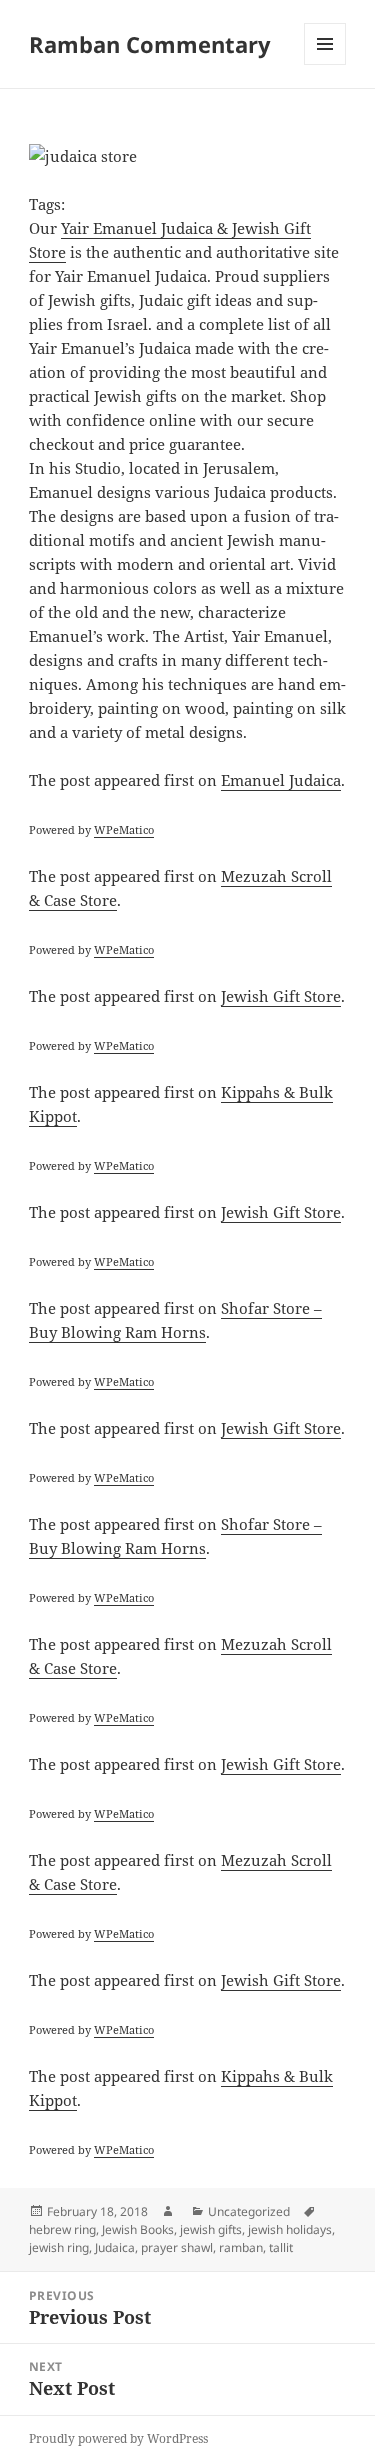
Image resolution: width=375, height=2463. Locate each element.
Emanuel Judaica (281, 780)
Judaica (115, 2247)
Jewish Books (138, 2229)
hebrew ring (62, 2229)
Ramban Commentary (150, 44)
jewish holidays (290, 2229)
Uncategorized (249, 2211)
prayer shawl (177, 2247)
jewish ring (59, 2247)
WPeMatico (124, 829)
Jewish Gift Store (281, 996)
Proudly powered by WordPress (118, 2438)
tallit (281, 2247)
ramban (241, 2247)
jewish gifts (211, 2229)
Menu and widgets (325, 64)
